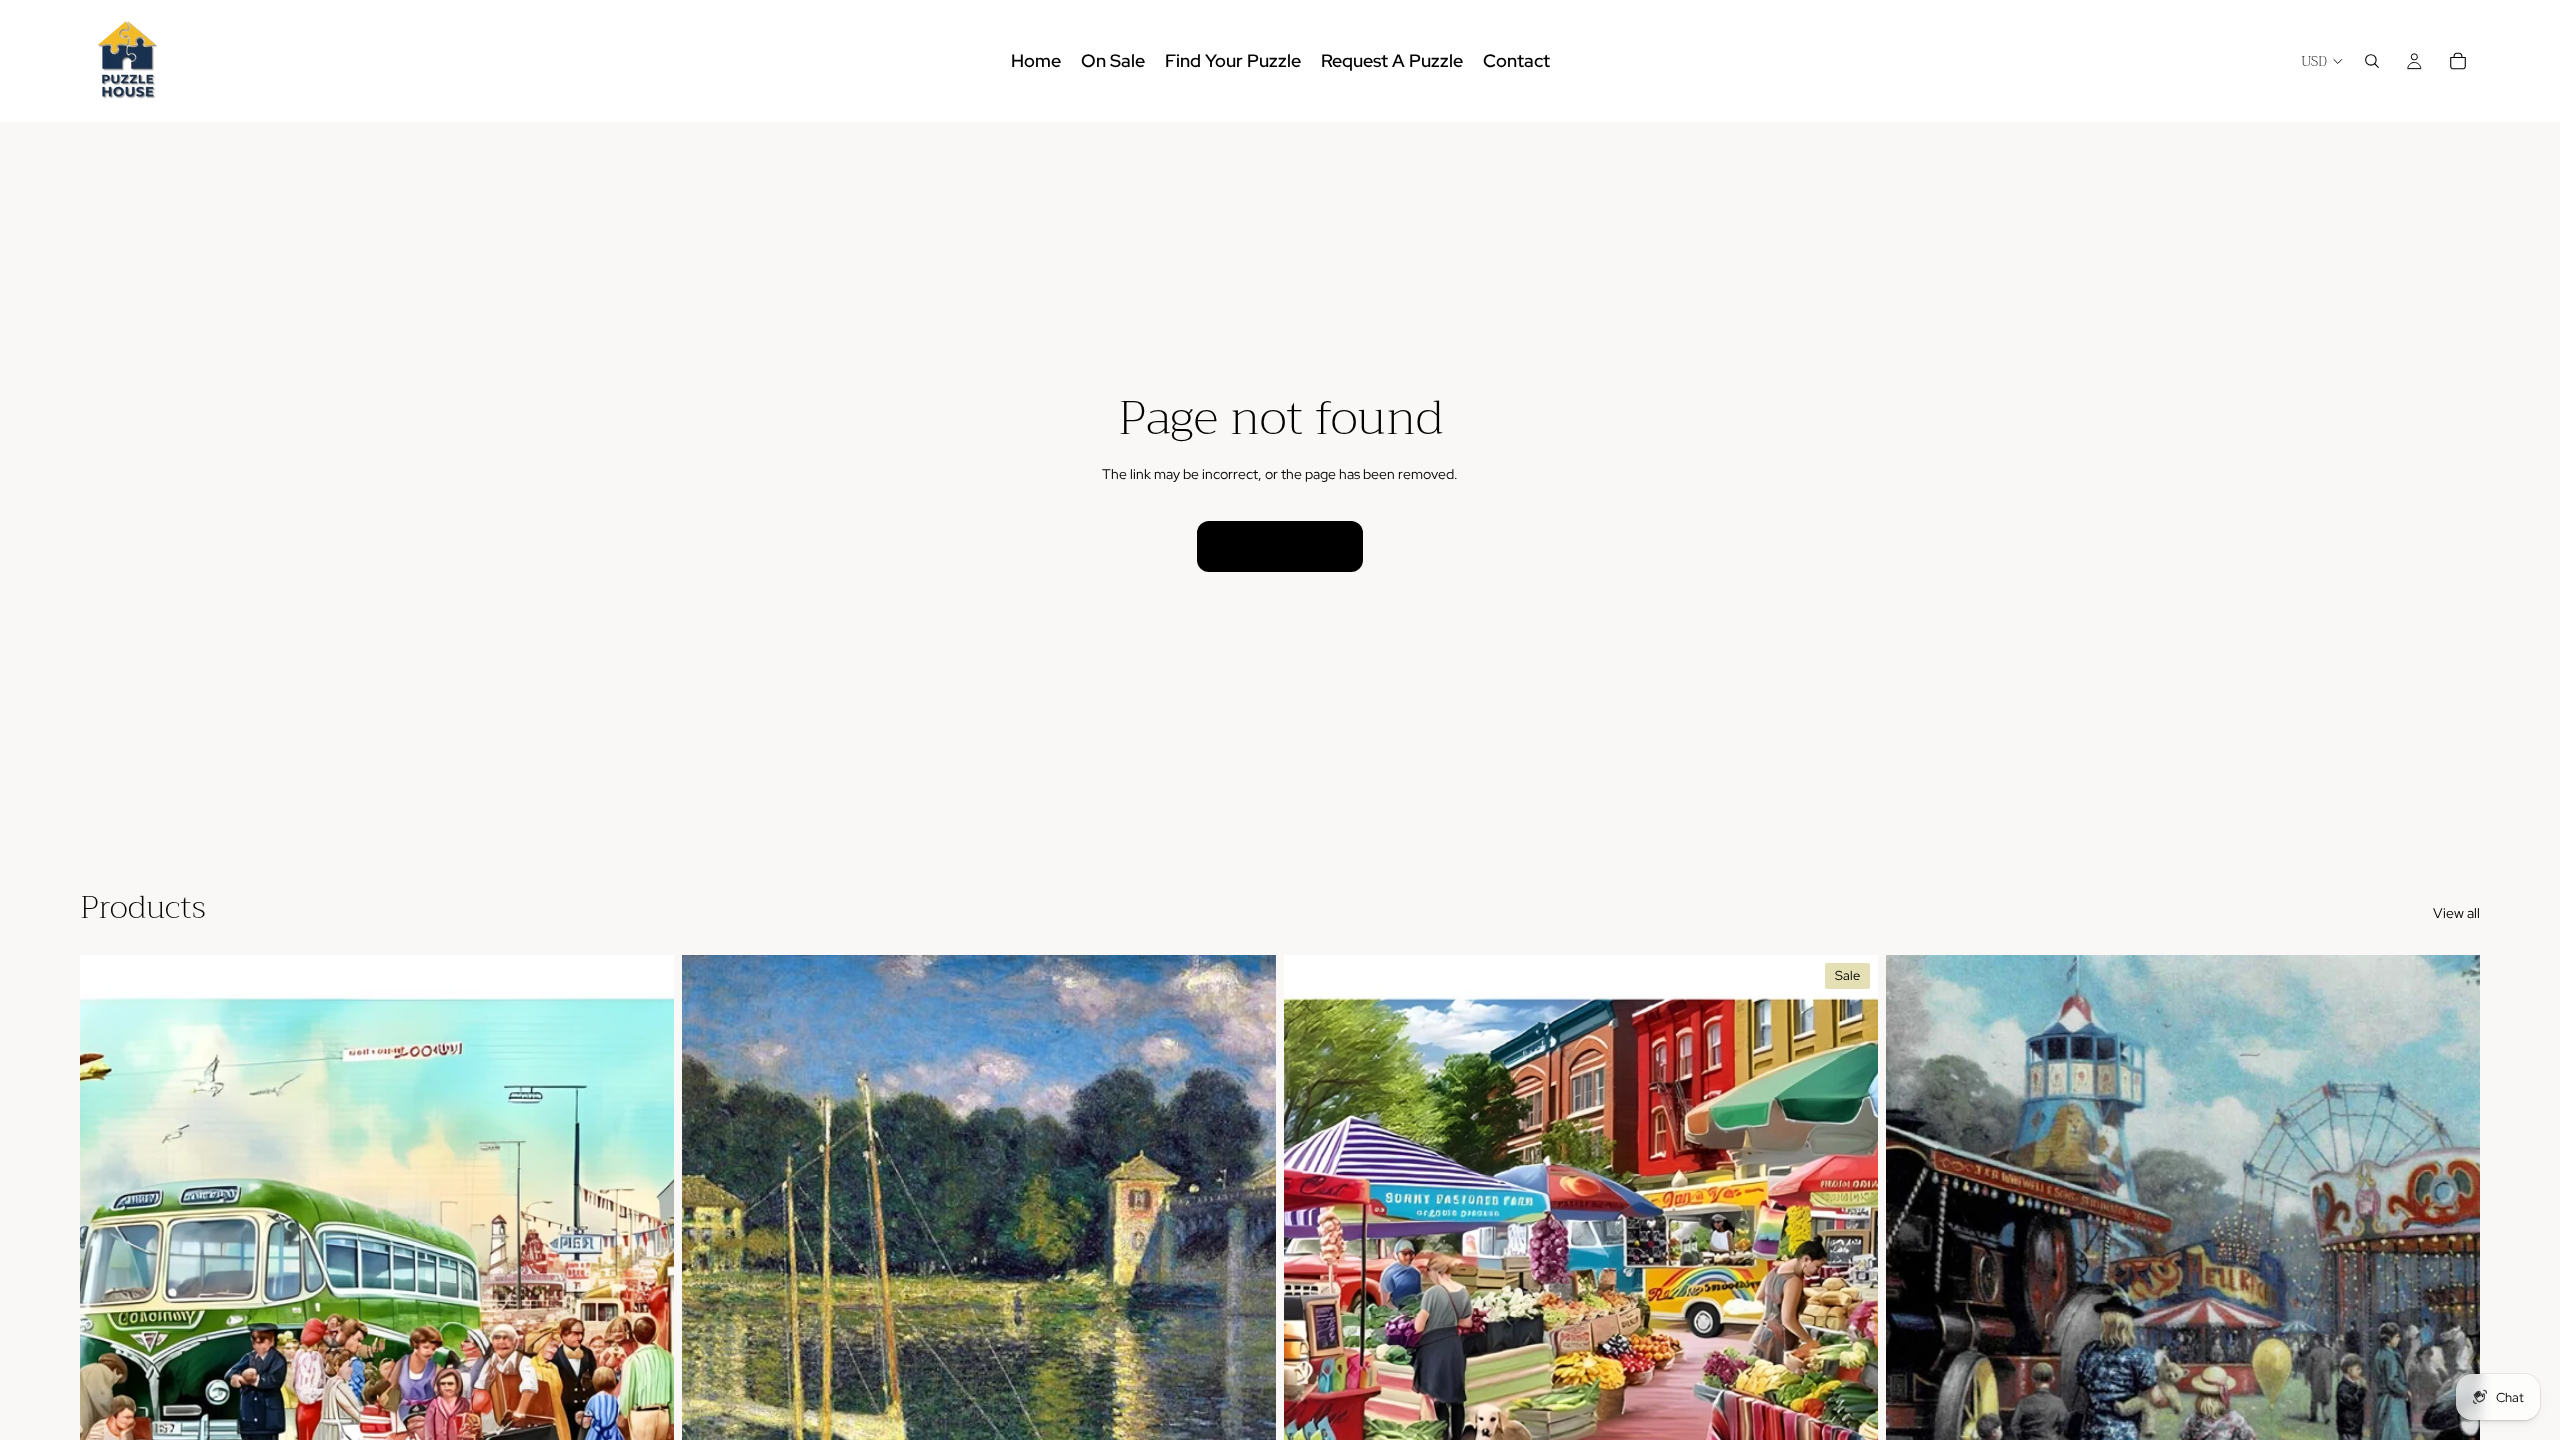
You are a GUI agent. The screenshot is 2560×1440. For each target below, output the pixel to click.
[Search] (2372, 61)
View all (2456, 913)
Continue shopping (1280, 546)
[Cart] (2458, 61)
